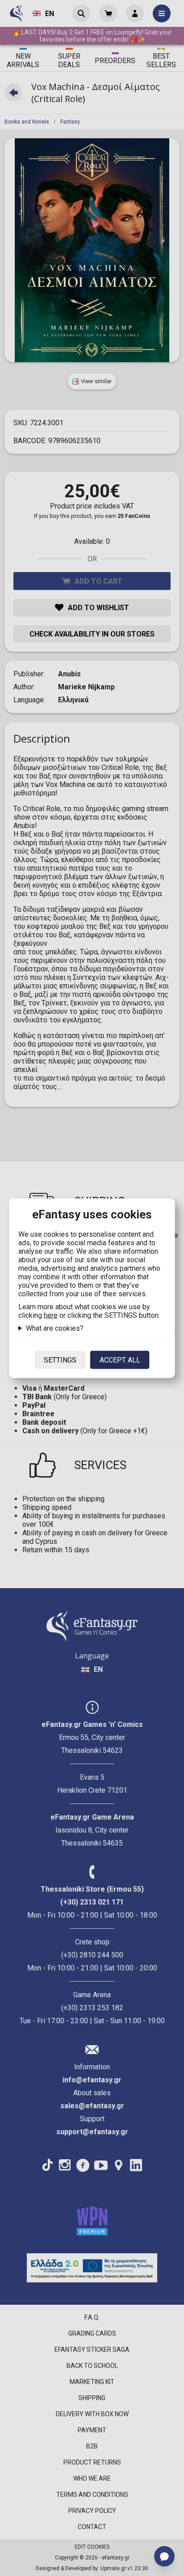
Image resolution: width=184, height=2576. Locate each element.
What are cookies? (55, 1328)
